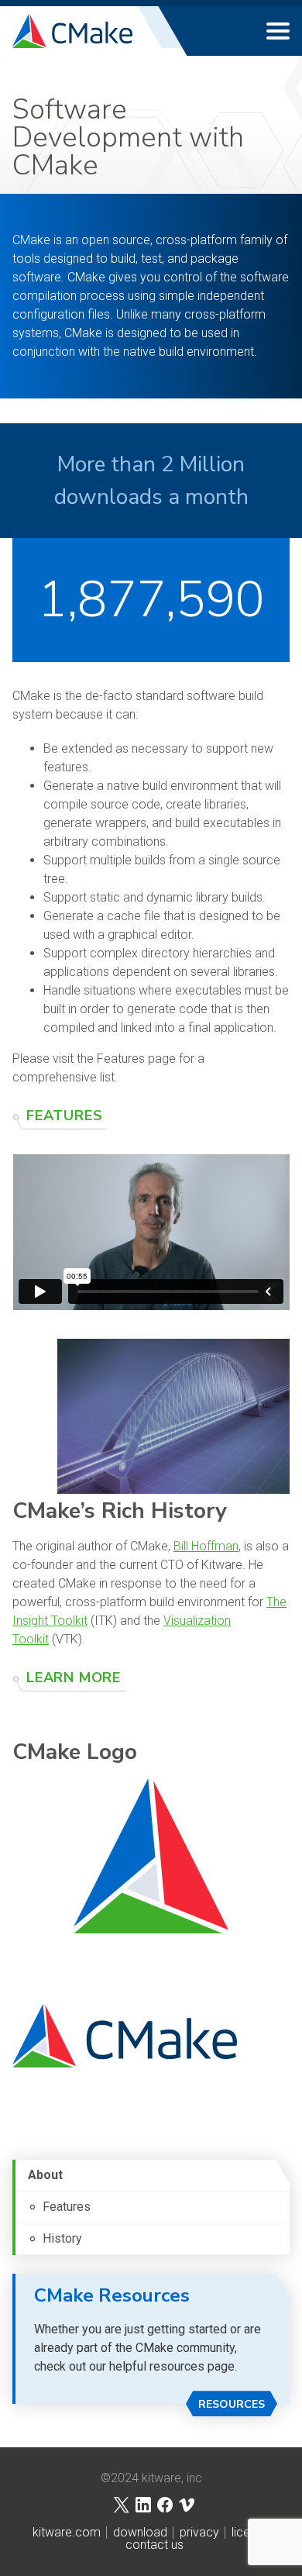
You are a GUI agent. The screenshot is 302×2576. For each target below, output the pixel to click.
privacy (199, 2533)
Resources (232, 2404)
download (140, 2533)
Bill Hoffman (206, 1546)
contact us (154, 2545)
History (62, 2238)
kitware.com (67, 2533)
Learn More (74, 1678)
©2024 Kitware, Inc (151, 2478)
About (45, 2175)
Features (64, 1116)
